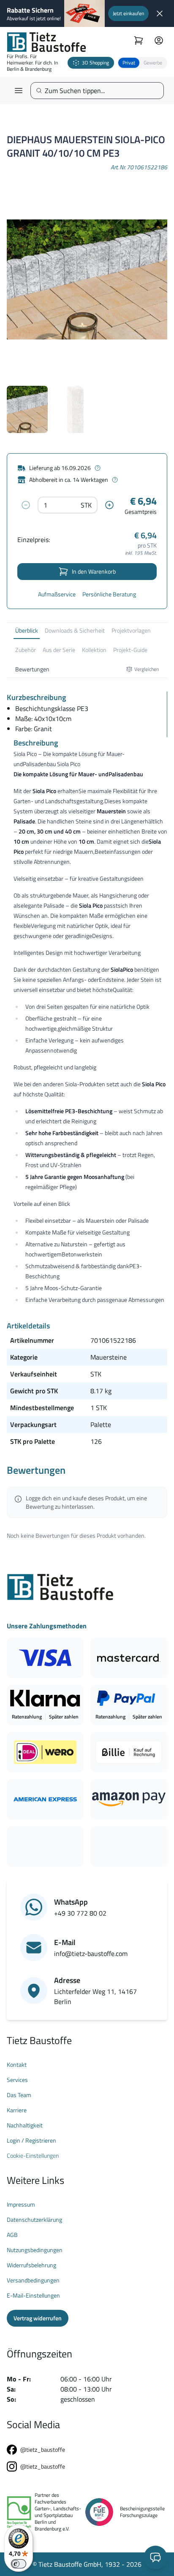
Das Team (19, 2095)
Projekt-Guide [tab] (130, 650)
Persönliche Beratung (109, 594)
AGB (12, 2235)
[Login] (159, 40)
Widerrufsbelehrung (31, 2265)
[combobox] (100, 91)
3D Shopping (95, 63)
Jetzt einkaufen (128, 13)
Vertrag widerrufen (38, 2318)
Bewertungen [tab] (32, 669)
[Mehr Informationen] (98, 468)
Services (17, 2080)
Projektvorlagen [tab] (131, 630)
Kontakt (17, 2065)
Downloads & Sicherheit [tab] (75, 630)
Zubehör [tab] (26, 650)
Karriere (17, 2110)
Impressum (21, 2205)
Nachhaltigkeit (25, 2125)
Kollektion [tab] (94, 650)
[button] (142, 63)
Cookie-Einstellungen (33, 2156)
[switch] (19, 2564)
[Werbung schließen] (160, 13)
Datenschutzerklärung (34, 2220)
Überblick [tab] (27, 630)
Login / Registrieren (31, 2140)
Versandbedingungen (33, 2280)
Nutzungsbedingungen (35, 2250)
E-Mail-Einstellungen (33, 2295)
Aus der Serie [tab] (59, 650)
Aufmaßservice (57, 594)
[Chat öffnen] (155, 2557)
